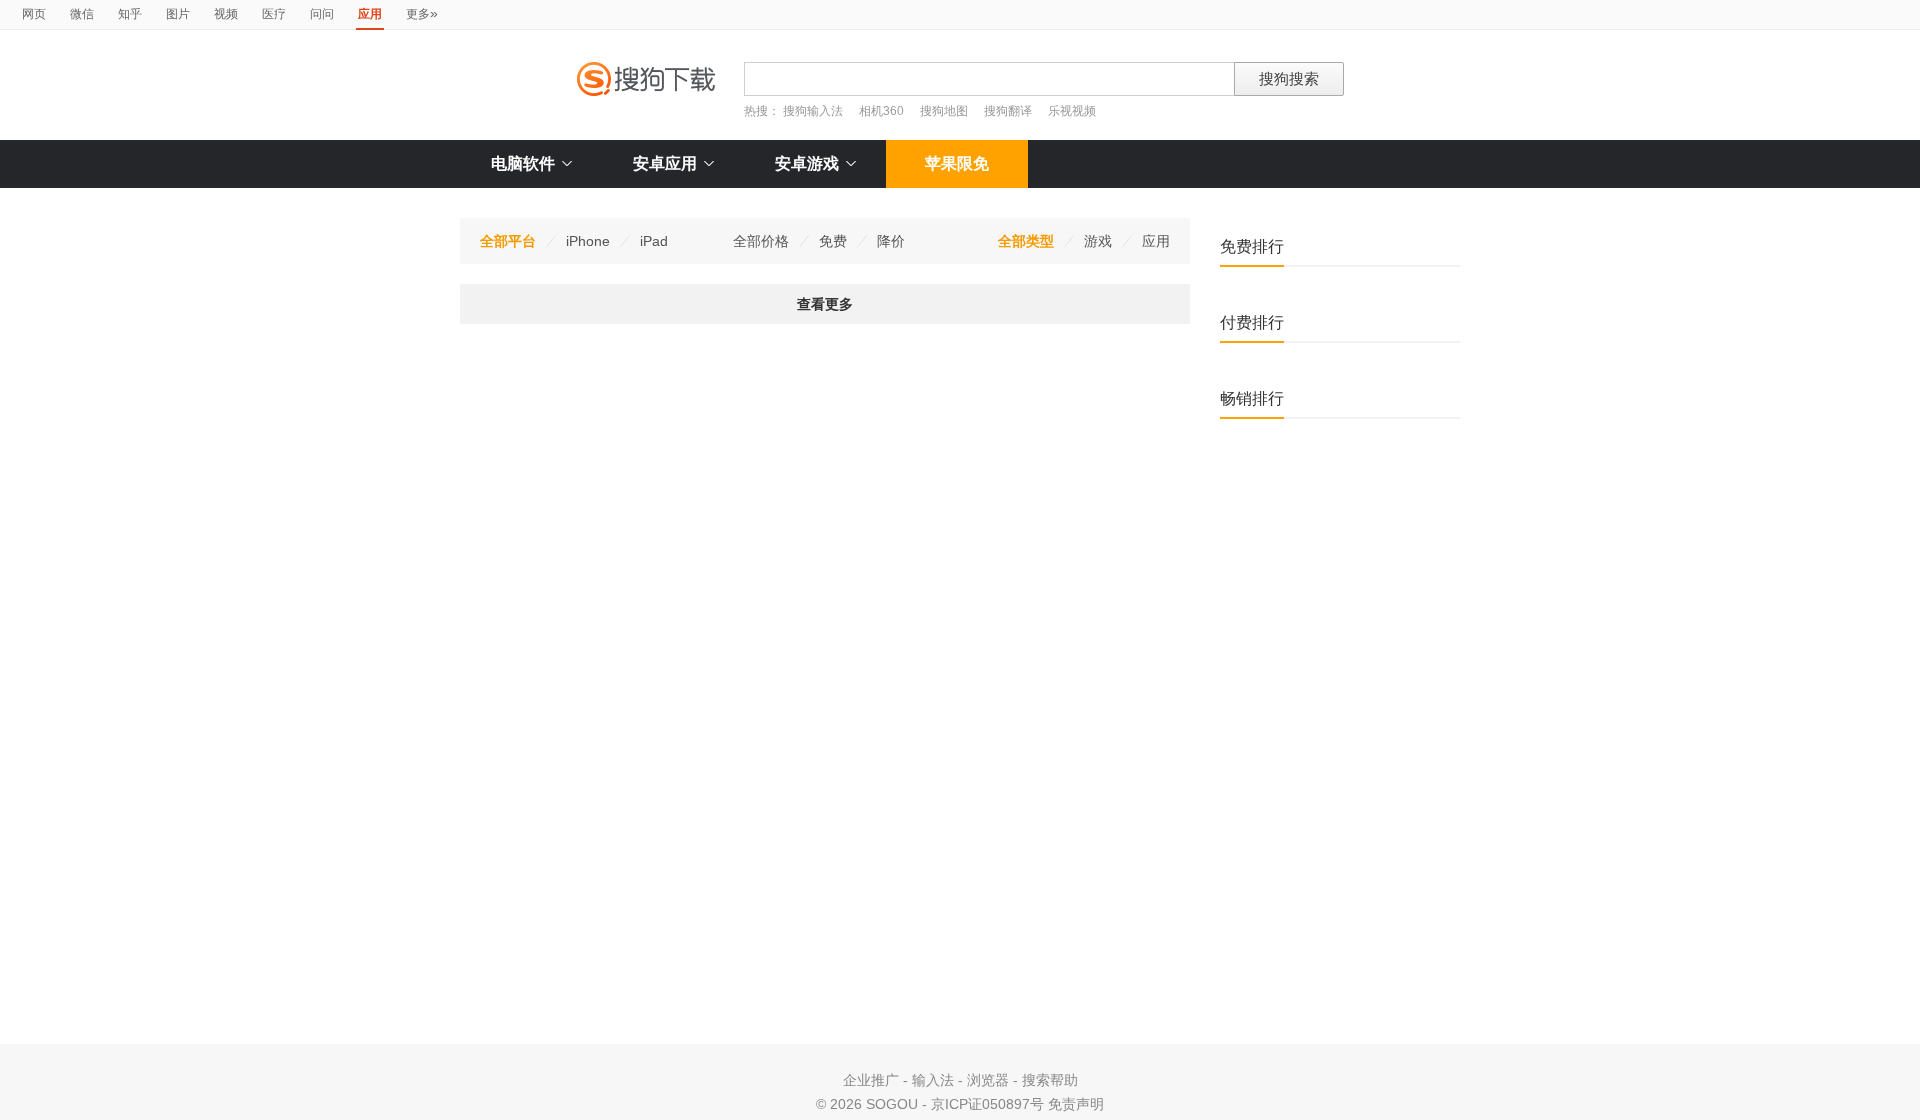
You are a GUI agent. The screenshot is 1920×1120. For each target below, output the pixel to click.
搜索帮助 (1050, 1080)
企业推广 (871, 1080)
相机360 (881, 111)
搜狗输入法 (813, 111)
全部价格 (761, 241)
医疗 (274, 14)
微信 (82, 14)
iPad (654, 241)
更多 (422, 13)
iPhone (588, 241)
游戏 (1098, 241)
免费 (833, 241)
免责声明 (1076, 1104)
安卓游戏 (807, 163)
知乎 (130, 14)
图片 (178, 14)
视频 (226, 14)
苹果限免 (957, 163)
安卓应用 (665, 163)
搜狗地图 (944, 111)
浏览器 (988, 1080)
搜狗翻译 (1008, 111)
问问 (322, 14)
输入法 (933, 1080)
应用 (1156, 241)
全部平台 (508, 241)
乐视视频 (1072, 111)
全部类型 (1026, 241)
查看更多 (825, 304)
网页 (34, 14)
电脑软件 (523, 163)
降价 (891, 241)
